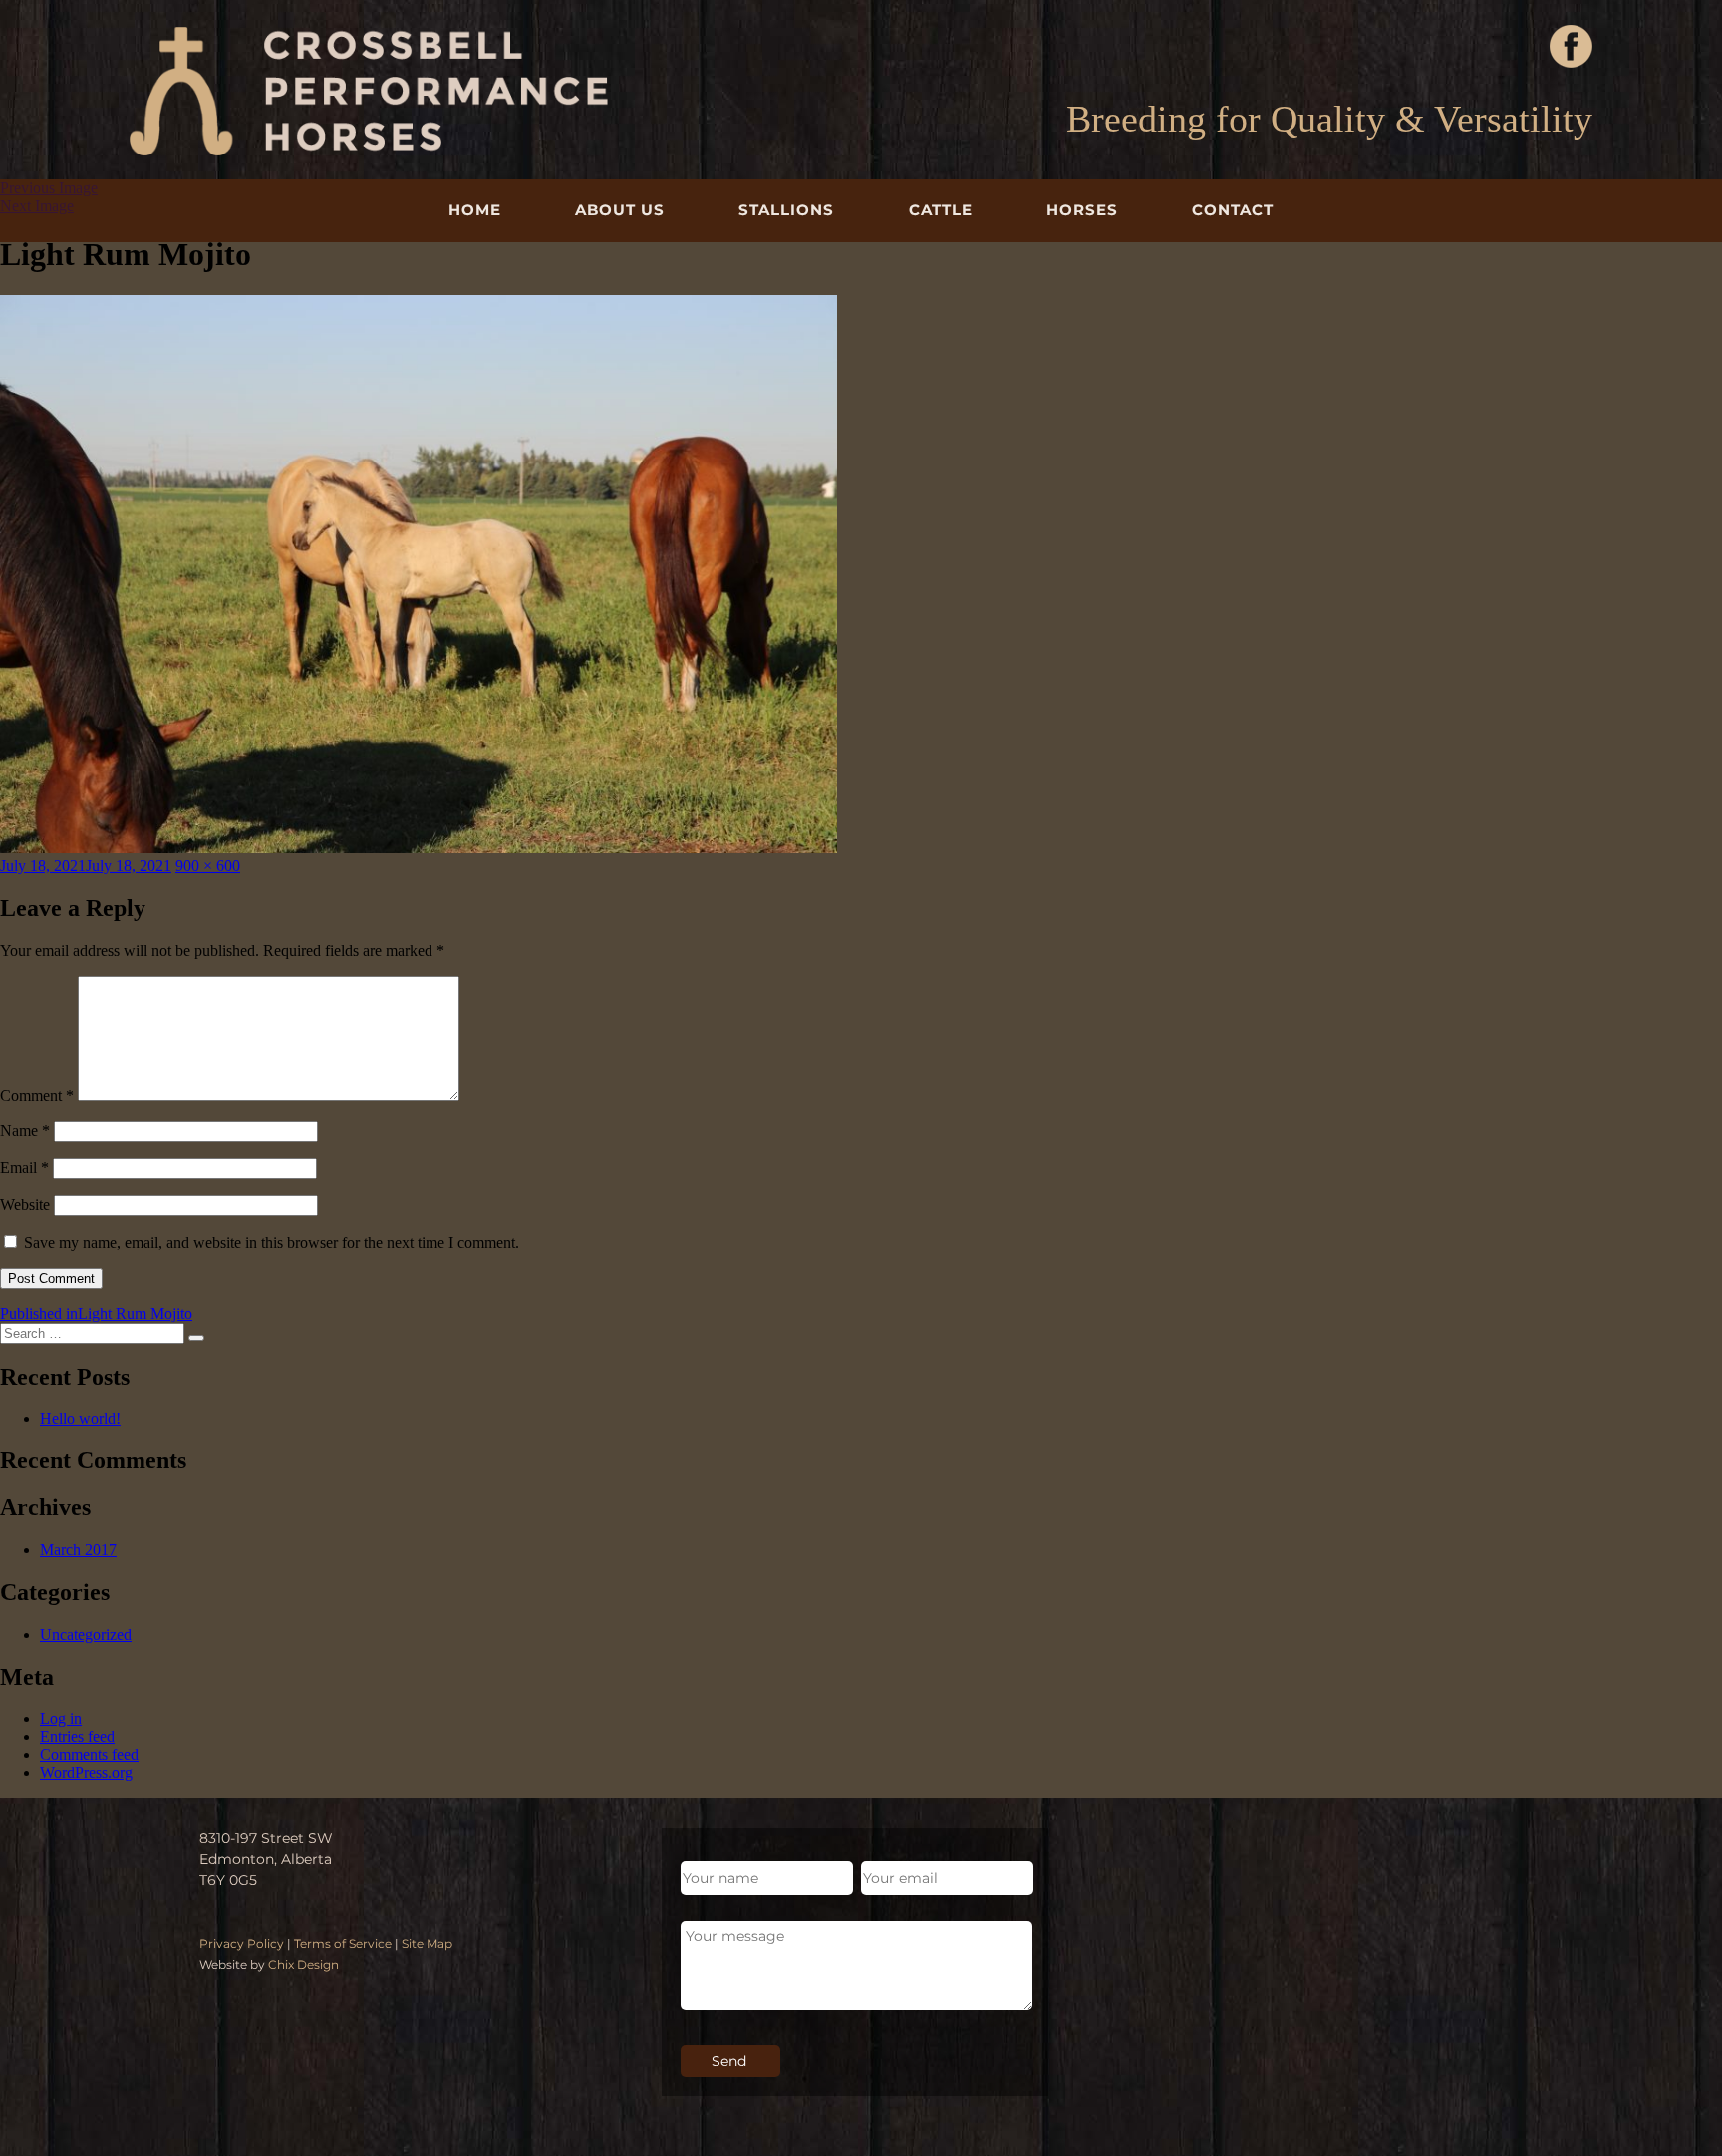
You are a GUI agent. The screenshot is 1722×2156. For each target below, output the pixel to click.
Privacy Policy (242, 1943)
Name (25, 1131)
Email (24, 1168)
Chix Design (303, 1964)
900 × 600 (208, 866)
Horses (1082, 210)
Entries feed (77, 1737)
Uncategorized (86, 1634)
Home (475, 210)
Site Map (427, 1943)
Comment (37, 1096)
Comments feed (89, 1755)
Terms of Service (343, 1943)
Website (25, 1205)
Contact (1233, 210)
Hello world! (80, 1419)
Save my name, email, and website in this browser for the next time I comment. (272, 1242)
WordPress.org (86, 1773)
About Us (620, 210)
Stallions (786, 210)
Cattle (941, 210)
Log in (61, 1719)
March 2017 (78, 1549)
